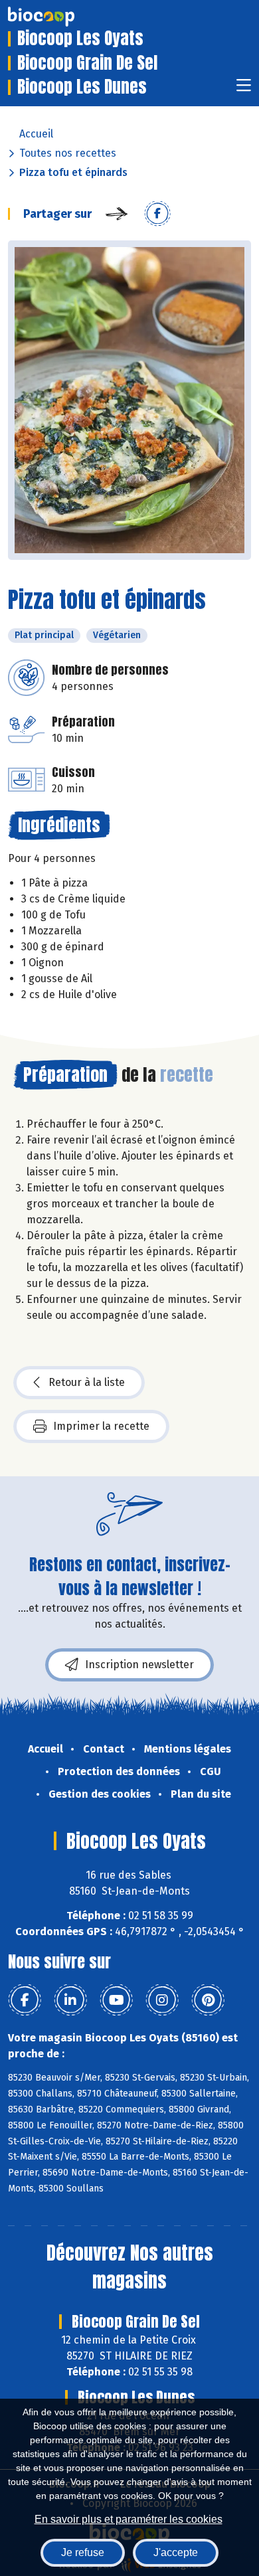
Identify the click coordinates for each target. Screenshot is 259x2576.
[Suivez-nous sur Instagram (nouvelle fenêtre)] (162, 2000)
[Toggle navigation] (244, 89)
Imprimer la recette (101, 1426)
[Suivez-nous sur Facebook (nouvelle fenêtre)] (25, 2000)
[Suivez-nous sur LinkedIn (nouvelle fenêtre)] (70, 2000)
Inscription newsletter (139, 1665)
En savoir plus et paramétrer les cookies (129, 2519)
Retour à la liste (87, 1382)
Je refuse (83, 2552)
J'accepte (176, 2552)
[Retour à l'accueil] (61, 17)
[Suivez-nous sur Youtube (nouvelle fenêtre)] (116, 2000)
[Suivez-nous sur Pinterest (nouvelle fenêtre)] (208, 2000)
